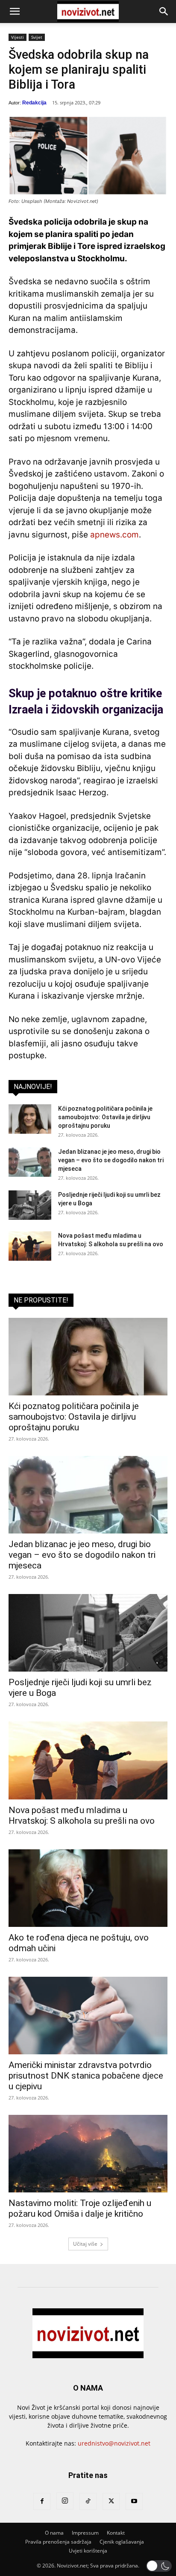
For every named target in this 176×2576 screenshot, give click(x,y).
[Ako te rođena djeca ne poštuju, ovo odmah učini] (88, 1888)
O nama (54, 2533)
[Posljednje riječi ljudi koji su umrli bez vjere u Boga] (30, 1205)
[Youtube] (134, 2501)
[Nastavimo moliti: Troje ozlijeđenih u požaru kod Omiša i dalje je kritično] (88, 2154)
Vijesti (18, 37)
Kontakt (116, 2533)
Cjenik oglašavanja (122, 2542)
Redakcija (34, 103)
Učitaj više (85, 2244)
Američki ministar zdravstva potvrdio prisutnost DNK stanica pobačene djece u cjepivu (86, 2076)
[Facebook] (42, 2501)
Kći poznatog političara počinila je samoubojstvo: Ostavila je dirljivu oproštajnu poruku (105, 1117)
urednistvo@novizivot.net (114, 2443)
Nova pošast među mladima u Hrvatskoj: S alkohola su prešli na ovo (82, 1815)
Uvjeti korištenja (88, 2551)
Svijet (37, 37)
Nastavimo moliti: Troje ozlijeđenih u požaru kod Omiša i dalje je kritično (80, 2208)
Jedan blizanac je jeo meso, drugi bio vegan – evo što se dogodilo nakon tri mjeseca (111, 1160)
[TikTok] (88, 2501)
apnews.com (114, 535)
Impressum (85, 2533)
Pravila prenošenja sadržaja (58, 2542)
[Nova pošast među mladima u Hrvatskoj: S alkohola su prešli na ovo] (30, 1246)
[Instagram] (65, 2501)
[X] (111, 2501)
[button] (15, 12)
